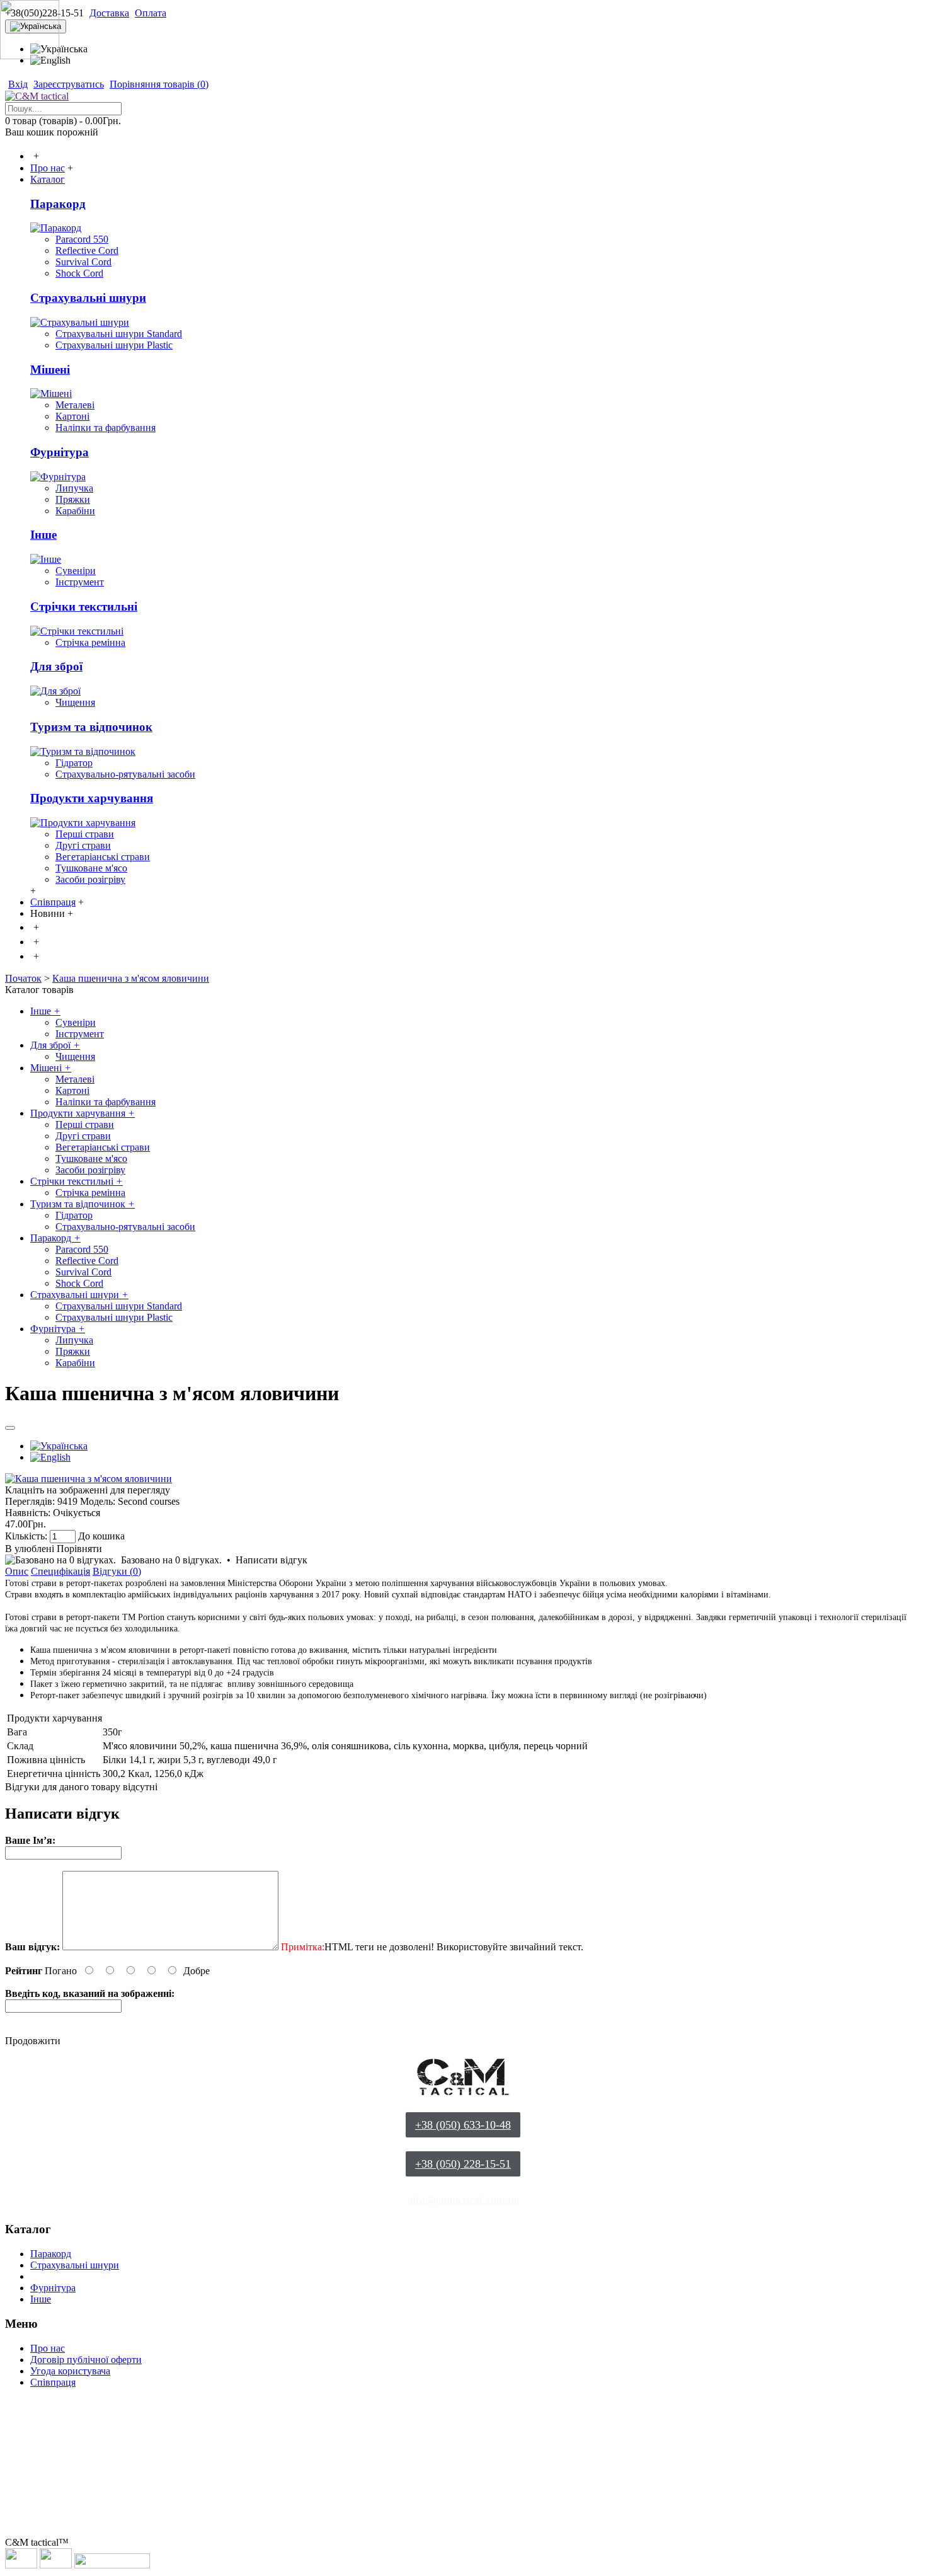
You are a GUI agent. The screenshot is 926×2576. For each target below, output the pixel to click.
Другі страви (83, 845)
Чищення (75, 702)
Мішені (50, 370)
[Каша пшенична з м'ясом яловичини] (89, 1479)
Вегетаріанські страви (103, 857)
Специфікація (60, 1571)
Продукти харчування (92, 798)
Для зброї (56, 666)
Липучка (74, 488)
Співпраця (53, 2382)
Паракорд (58, 204)
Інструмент (80, 582)
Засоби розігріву (90, 879)
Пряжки (73, 499)
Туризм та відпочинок (91, 727)
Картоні (72, 416)
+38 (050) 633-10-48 (463, 2125)
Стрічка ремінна (90, 642)
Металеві (75, 405)
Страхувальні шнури (88, 298)
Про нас (48, 2348)
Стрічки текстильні (84, 607)
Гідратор (74, 763)
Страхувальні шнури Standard (119, 334)
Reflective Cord (87, 250)
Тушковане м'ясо (91, 868)
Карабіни (75, 511)
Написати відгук (272, 1560)
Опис (17, 1571)
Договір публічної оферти (86, 2360)
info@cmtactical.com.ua (463, 2200)
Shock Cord (79, 273)
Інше (43, 535)
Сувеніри (76, 571)
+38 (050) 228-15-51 (463, 2164)
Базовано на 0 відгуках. (171, 1560)
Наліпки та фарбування (106, 428)
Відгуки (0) (117, 1571)
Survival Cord (83, 262)
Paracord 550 (82, 239)
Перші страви (85, 834)
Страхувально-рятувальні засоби (125, 774)
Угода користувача (70, 2371)
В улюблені (30, 1549)
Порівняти (79, 1549)
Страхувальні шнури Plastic (114, 345)
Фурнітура (60, 452)
